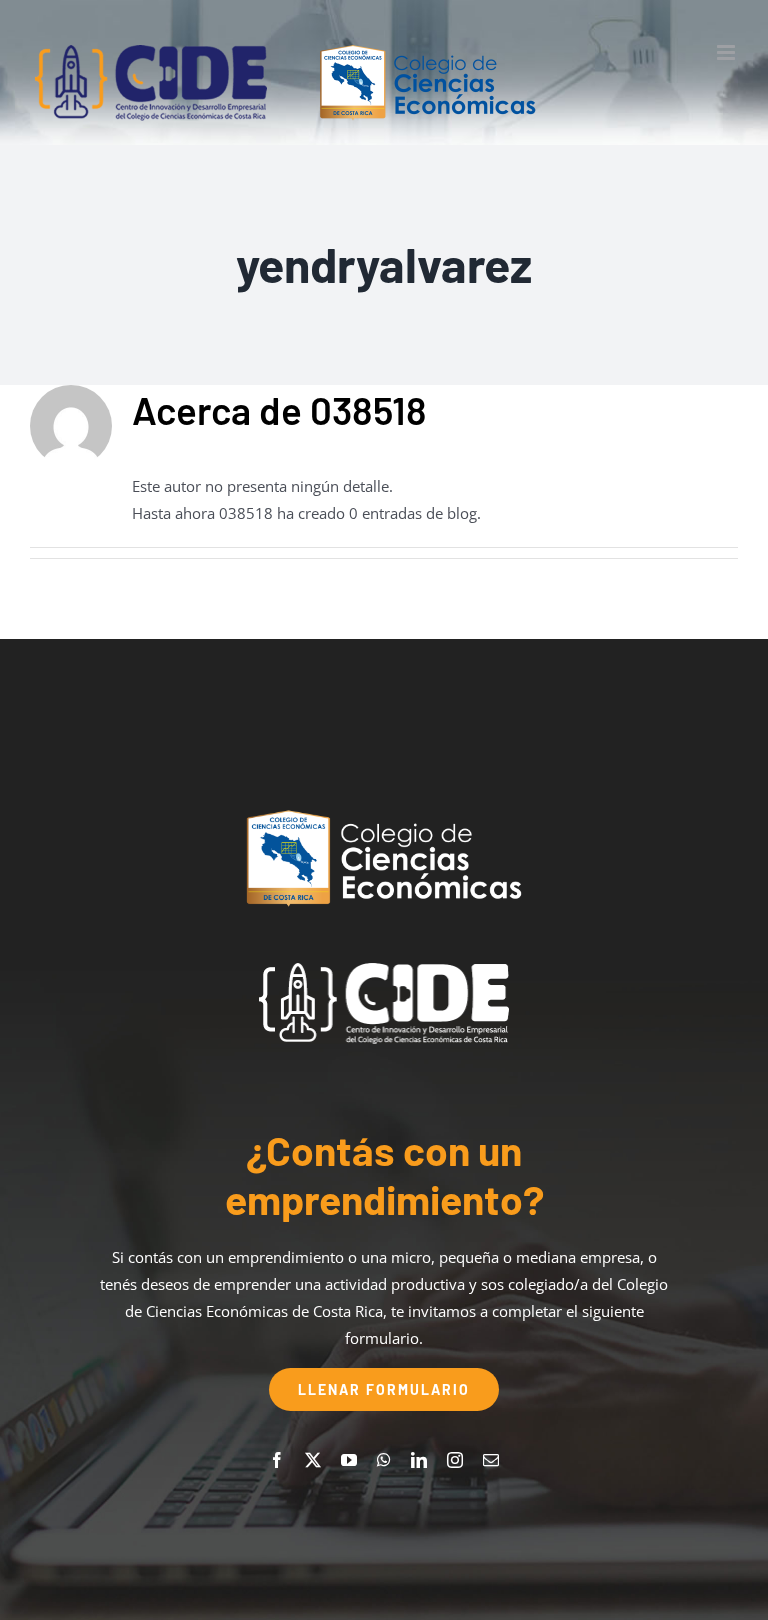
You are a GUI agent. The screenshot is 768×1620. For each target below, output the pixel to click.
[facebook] (277, 1460)
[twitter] (313, 1460)
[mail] (491, 1460)
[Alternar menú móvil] (727, 52)
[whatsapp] (384, 1460)
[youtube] (349, 1460)
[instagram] (455, 1460)
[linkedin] (419, 1460)
